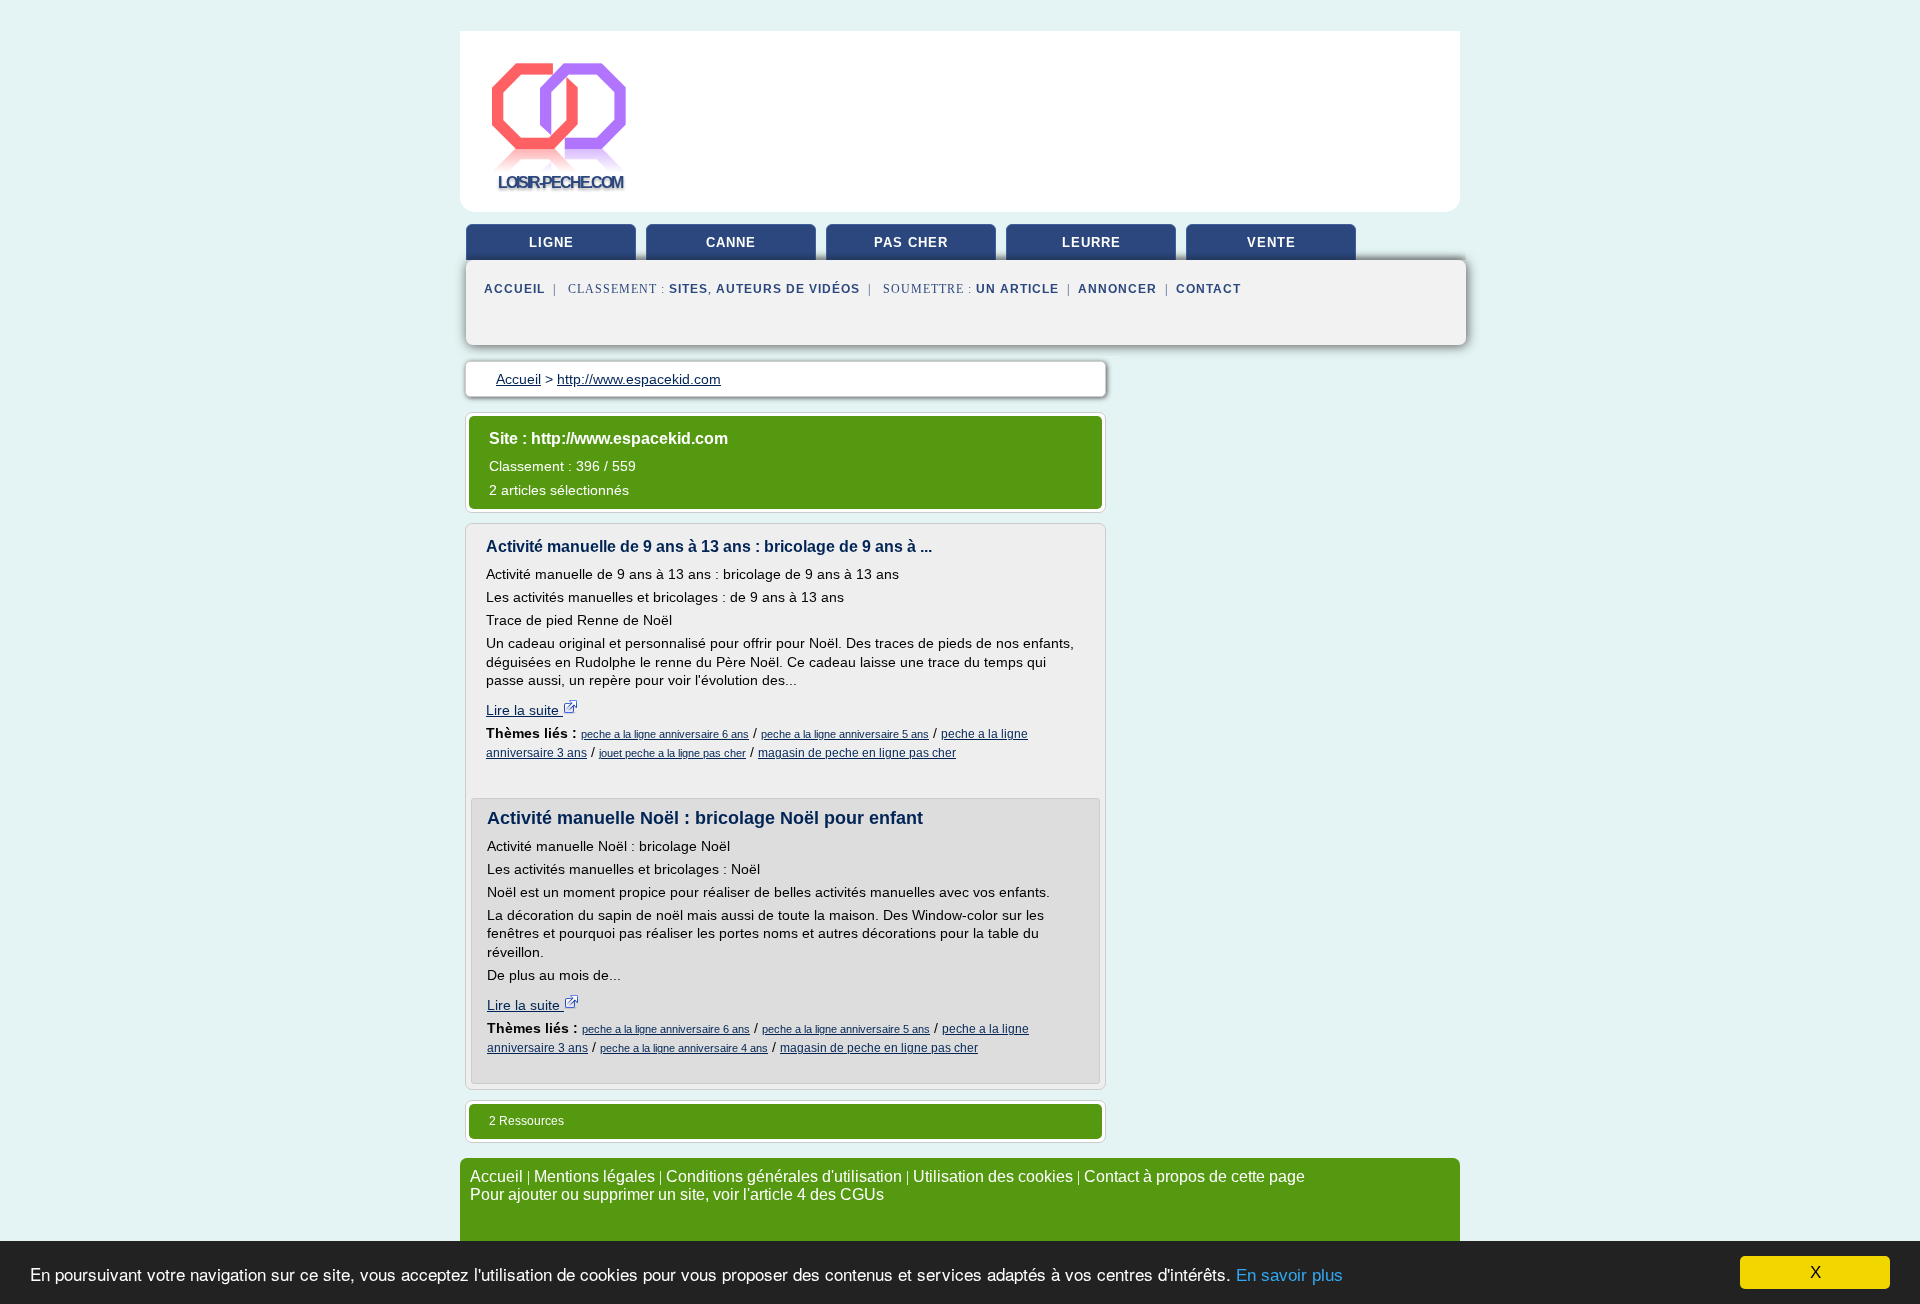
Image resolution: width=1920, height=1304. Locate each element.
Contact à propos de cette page (1194, 1176)
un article (1017, 289)
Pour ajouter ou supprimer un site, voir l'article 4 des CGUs (677, 1194)
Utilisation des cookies (993, 1176)
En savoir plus (1289, 1275)
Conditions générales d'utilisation (784, 1176)
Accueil (514, 289)
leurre (1091, 242)
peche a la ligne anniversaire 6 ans (665, 734)
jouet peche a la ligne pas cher (672, 753)
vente (1271, 242)
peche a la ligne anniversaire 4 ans (684, 1048)
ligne (551, 242)
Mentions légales (594, 1176)
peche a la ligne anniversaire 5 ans (845, 734)
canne (731, 242)
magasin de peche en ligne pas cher (857, 753)
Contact (1208, 289)
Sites (688, 289)
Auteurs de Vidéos (788, 289)
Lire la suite (524, 710)
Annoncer (1117, 289)
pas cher (911, 242)
